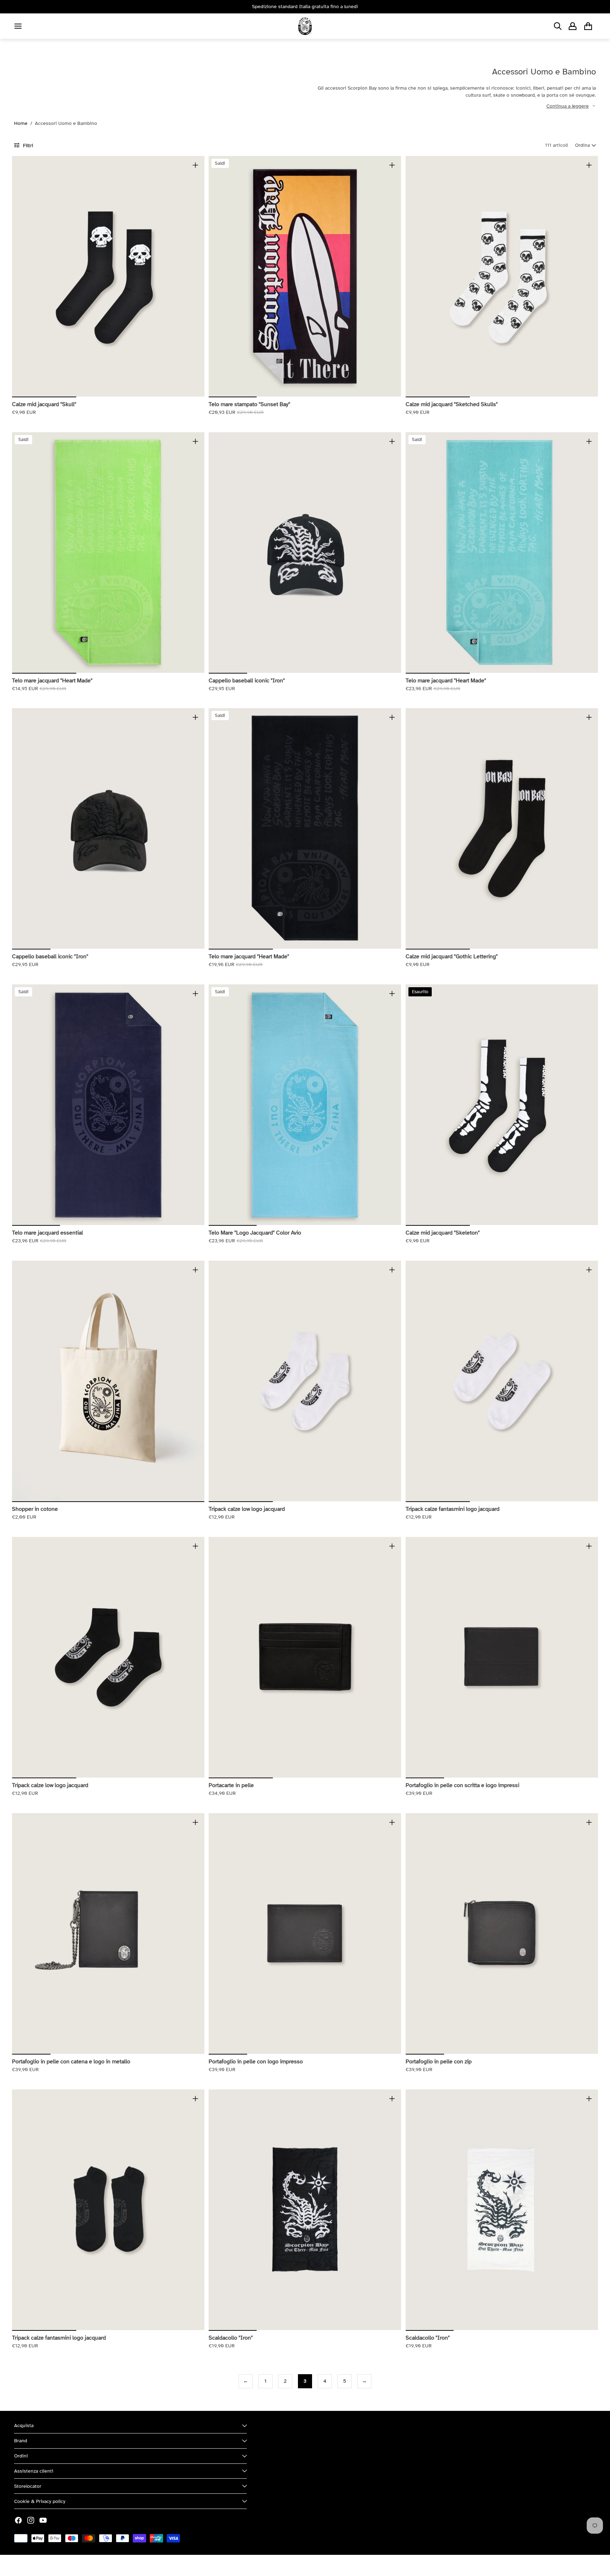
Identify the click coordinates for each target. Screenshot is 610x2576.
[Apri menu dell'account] (573, 26)
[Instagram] (31, 2520)
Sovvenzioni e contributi (92, 2565)
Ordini (21, 2456)
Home (21, 123)
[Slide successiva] (194, 276)
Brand (21, 2441)
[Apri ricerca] (558, 26)
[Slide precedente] (23, 276)
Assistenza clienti (34, 2471)
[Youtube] (43, 2520)
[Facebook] (18, 2520)
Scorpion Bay (47, 2565)
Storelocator (28, 2486)
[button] (585, 145)
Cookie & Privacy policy (40, 2501)
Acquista (24, 2426)
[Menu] (18, 26)
